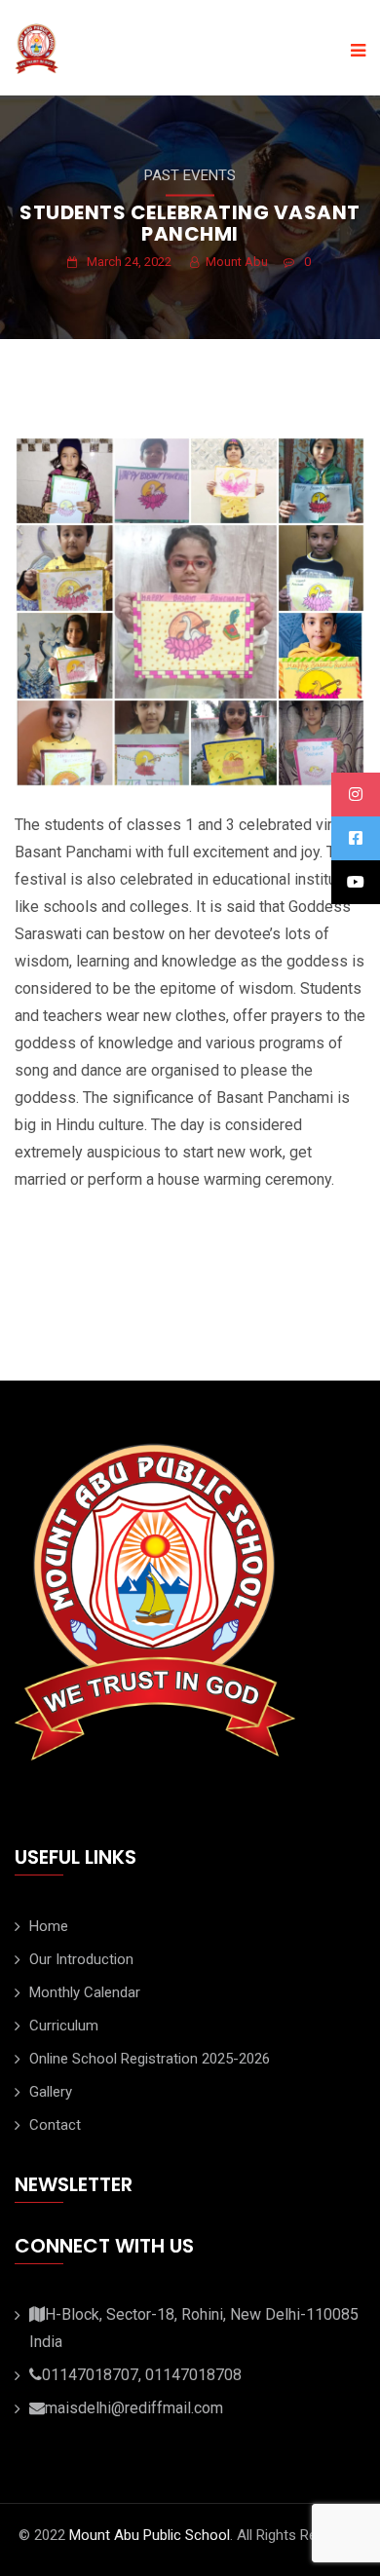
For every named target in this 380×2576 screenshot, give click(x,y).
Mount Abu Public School (150, 2535)
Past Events (190, 175)
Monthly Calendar (85, 1992)
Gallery (51, 2092)
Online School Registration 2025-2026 (150, 2059)
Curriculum (64, 2026)
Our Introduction (81, 1959)
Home (49, 1926)
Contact (55, 2125)
